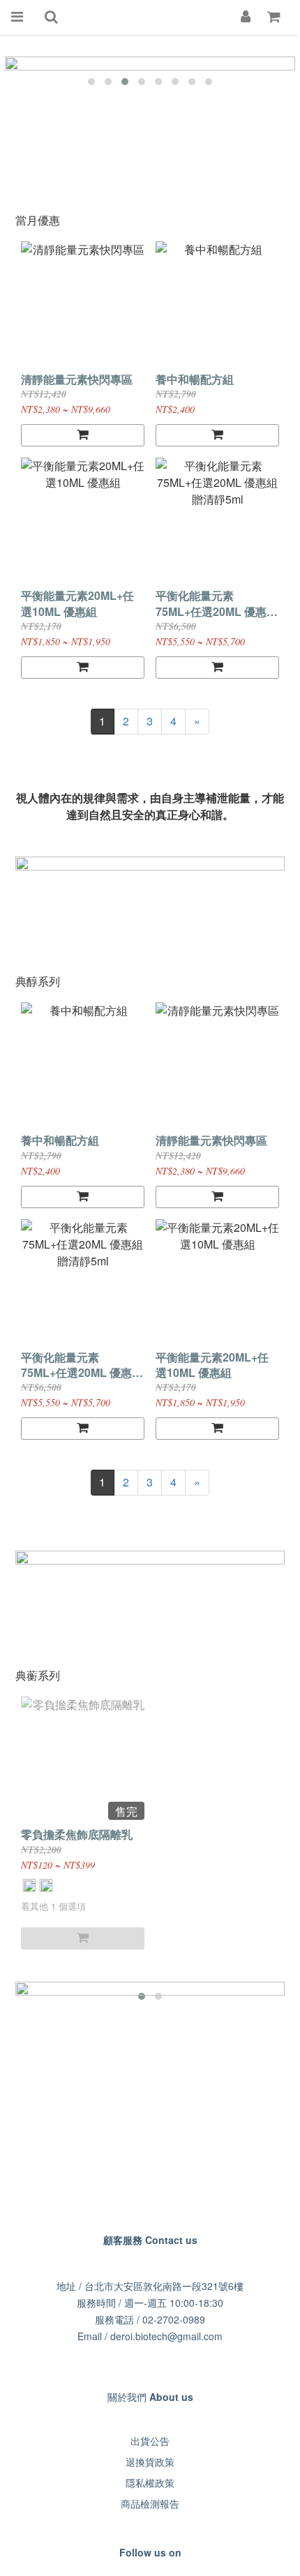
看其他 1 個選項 (53, 1906)
